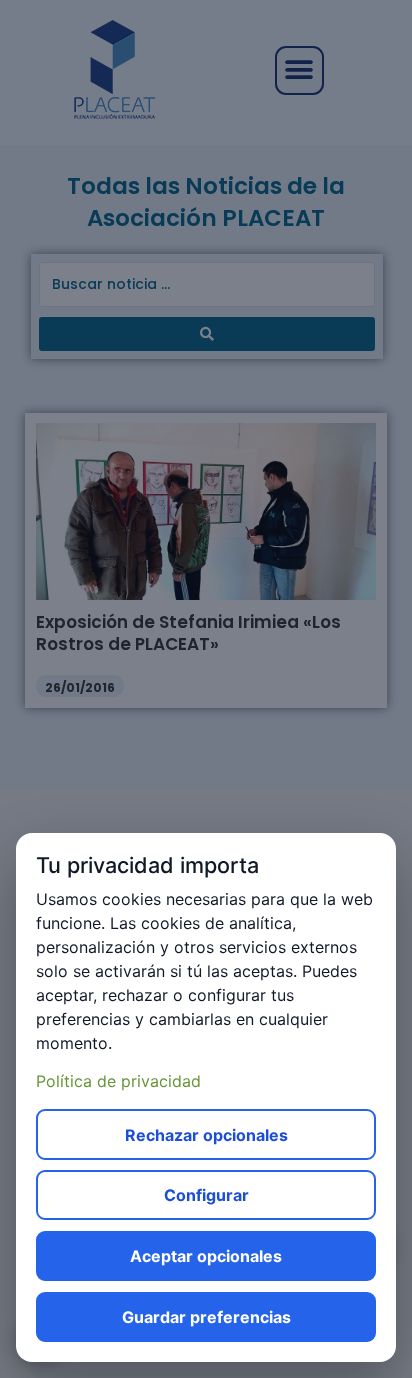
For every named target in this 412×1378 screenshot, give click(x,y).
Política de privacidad (118, 1081)
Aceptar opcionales (206, 1256)
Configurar (206, 1195)
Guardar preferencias (206, 1317)
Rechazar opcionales (206, 1135)
